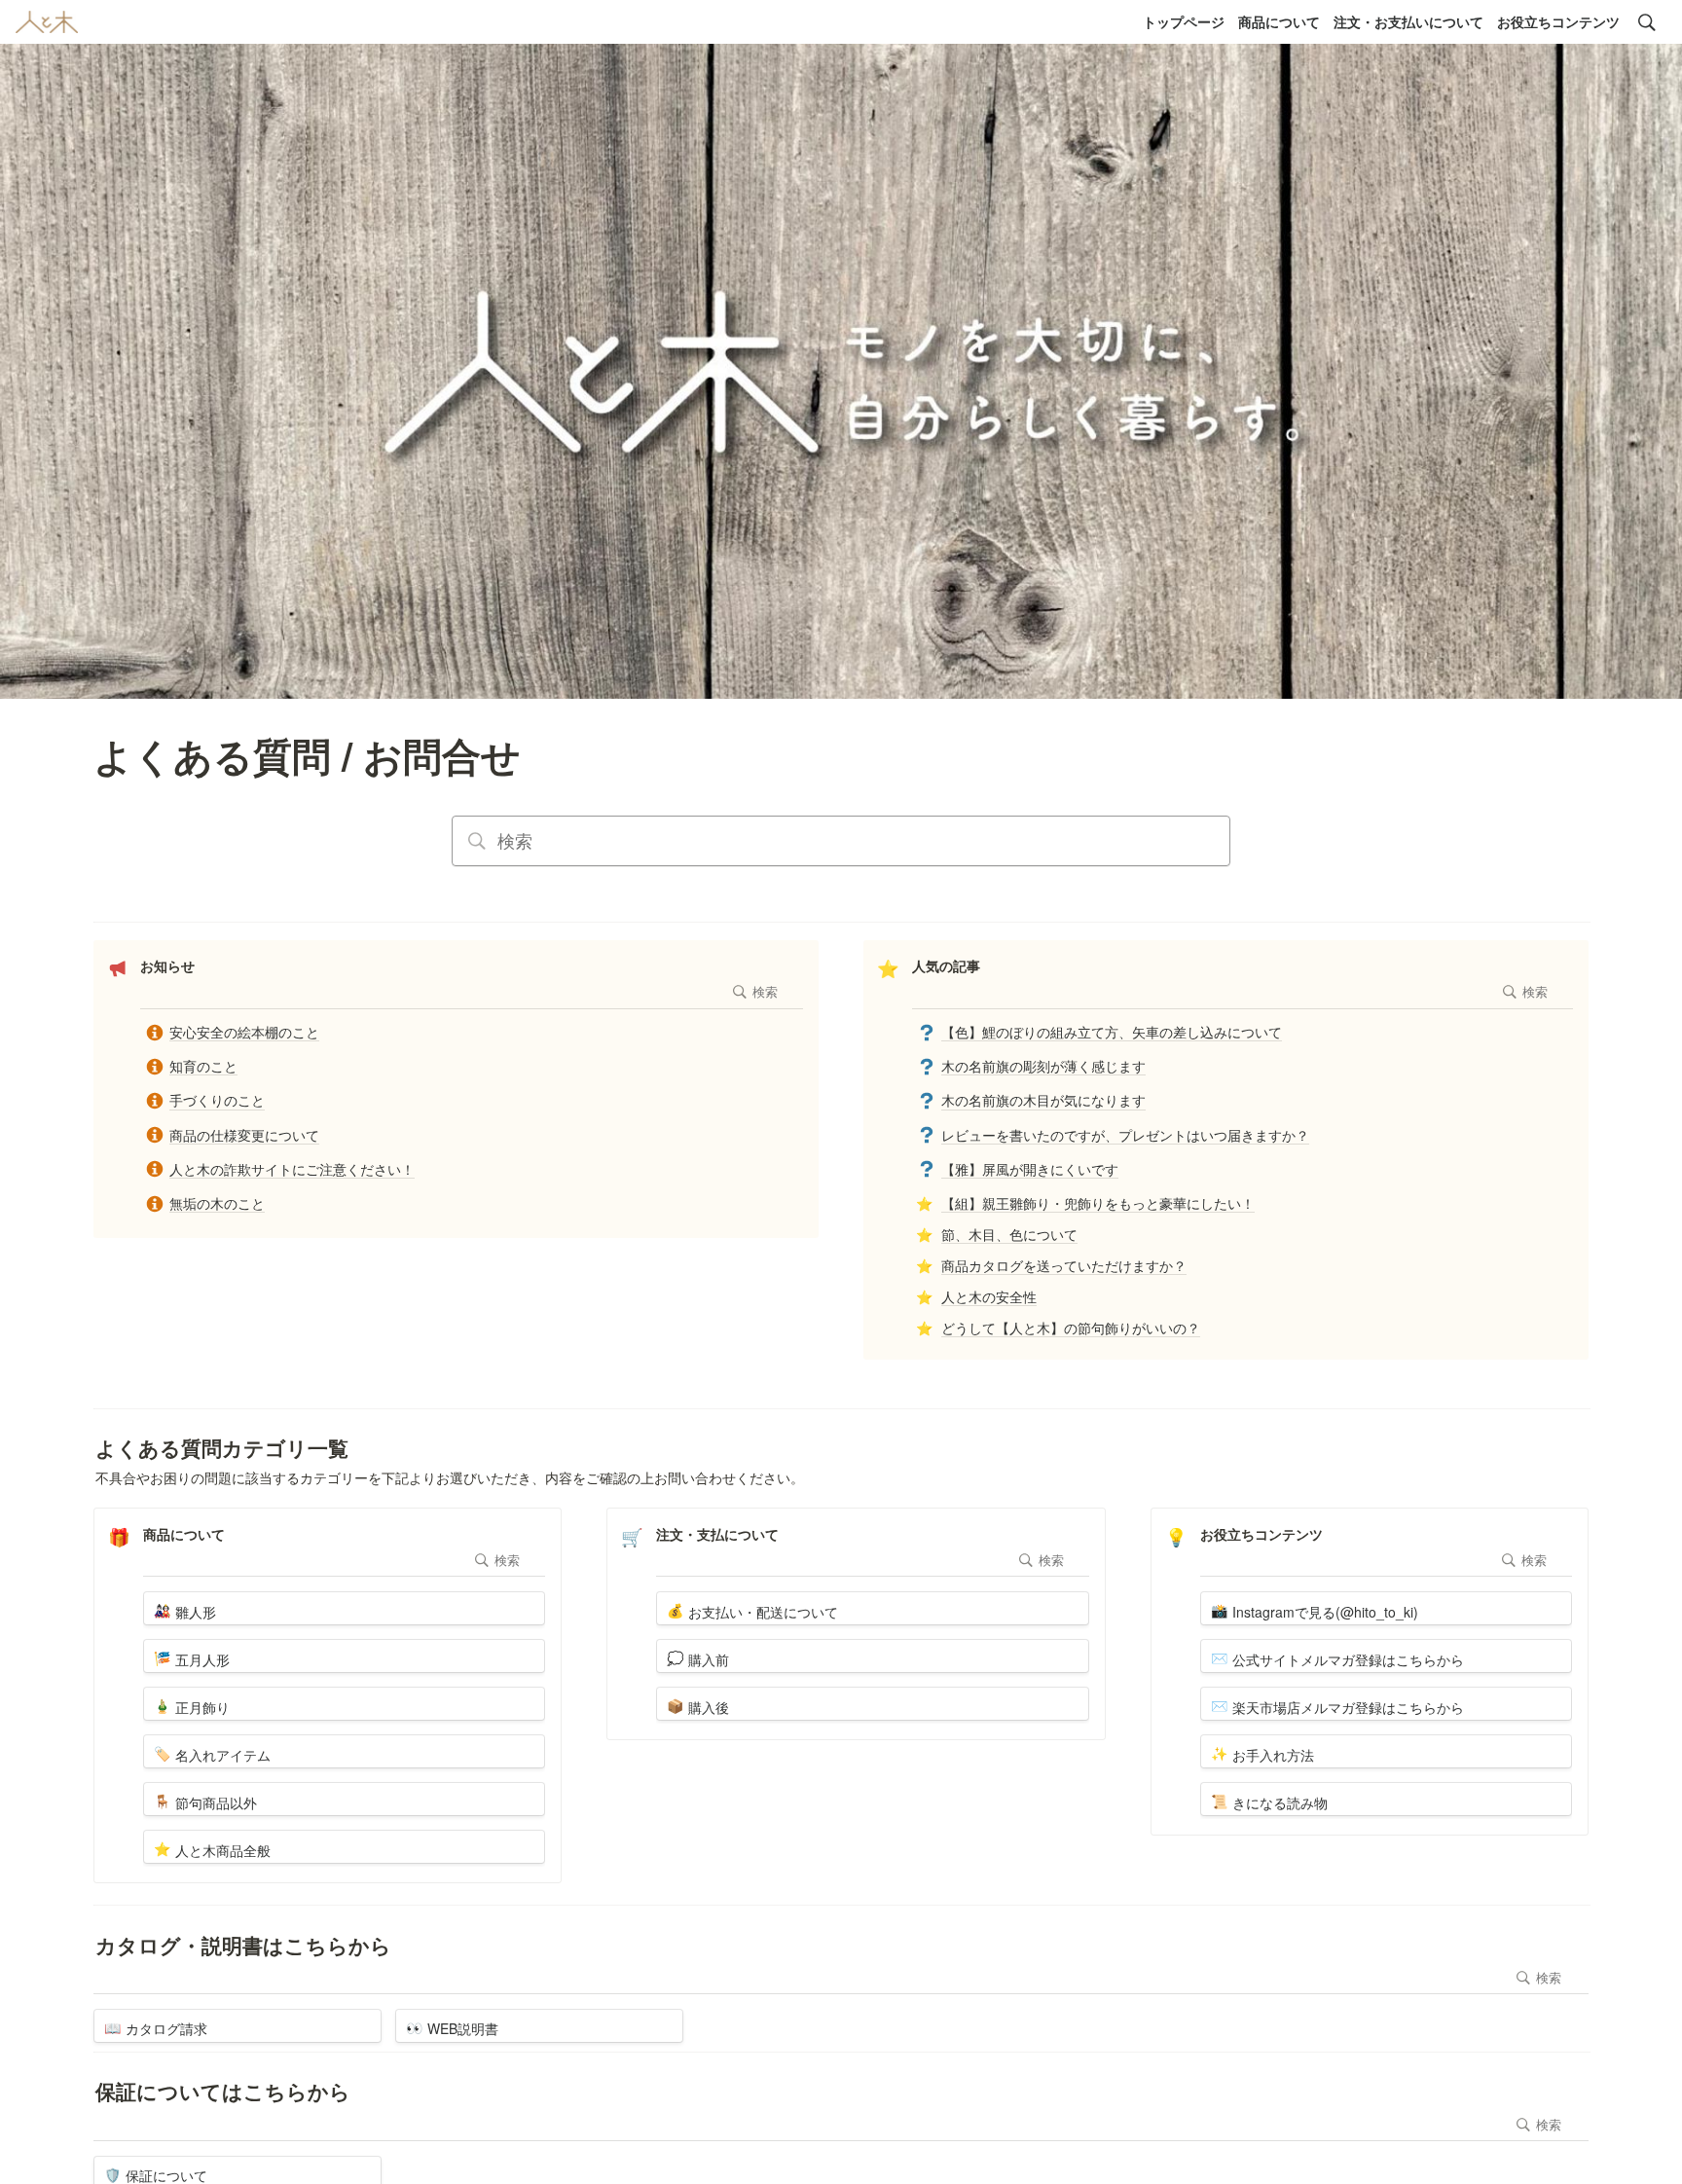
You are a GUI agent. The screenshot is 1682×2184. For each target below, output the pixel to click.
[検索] (1647, 22)
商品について (1279, 21)
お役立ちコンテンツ (1558, 21)
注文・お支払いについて (1408, 21)
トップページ (1184, 21)
